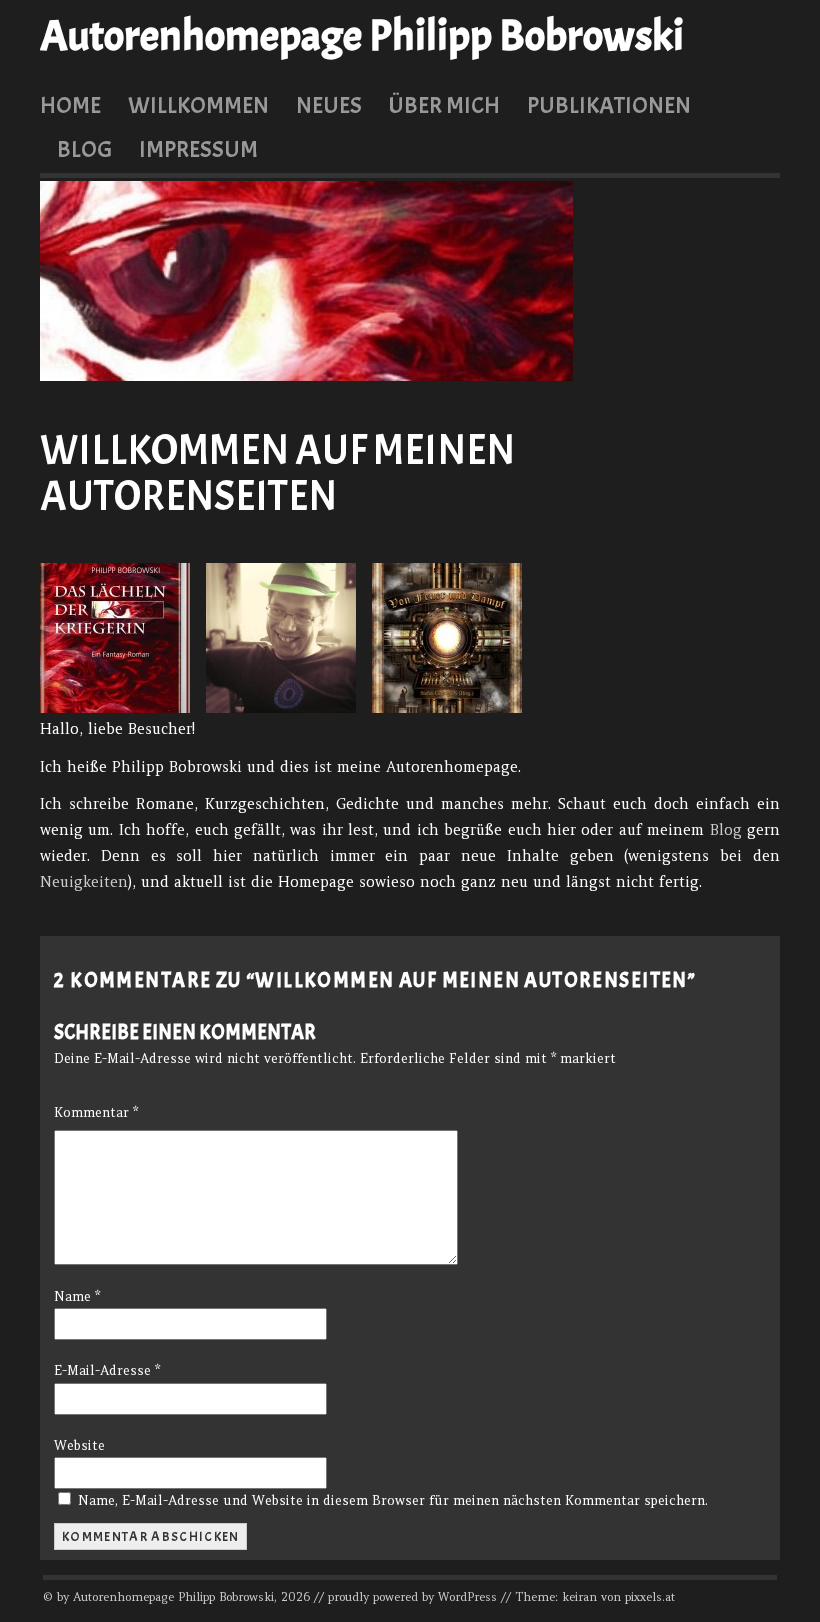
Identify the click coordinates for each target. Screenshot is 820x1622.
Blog (84, 149)
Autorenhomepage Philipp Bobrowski (362, 36)
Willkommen (198, 105)
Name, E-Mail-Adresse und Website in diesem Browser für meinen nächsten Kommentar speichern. (393, 1500)
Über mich (444, 105)
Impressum (198, 149)
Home (70, 105)
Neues (329, 105)
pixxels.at (650, 1597)
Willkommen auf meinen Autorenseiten (277, 473)
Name (77, 1296)
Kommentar (96, 1112)
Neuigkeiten (84, 882)
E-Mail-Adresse (107, 1370)
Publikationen (609, 105)
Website (79, 1445)
